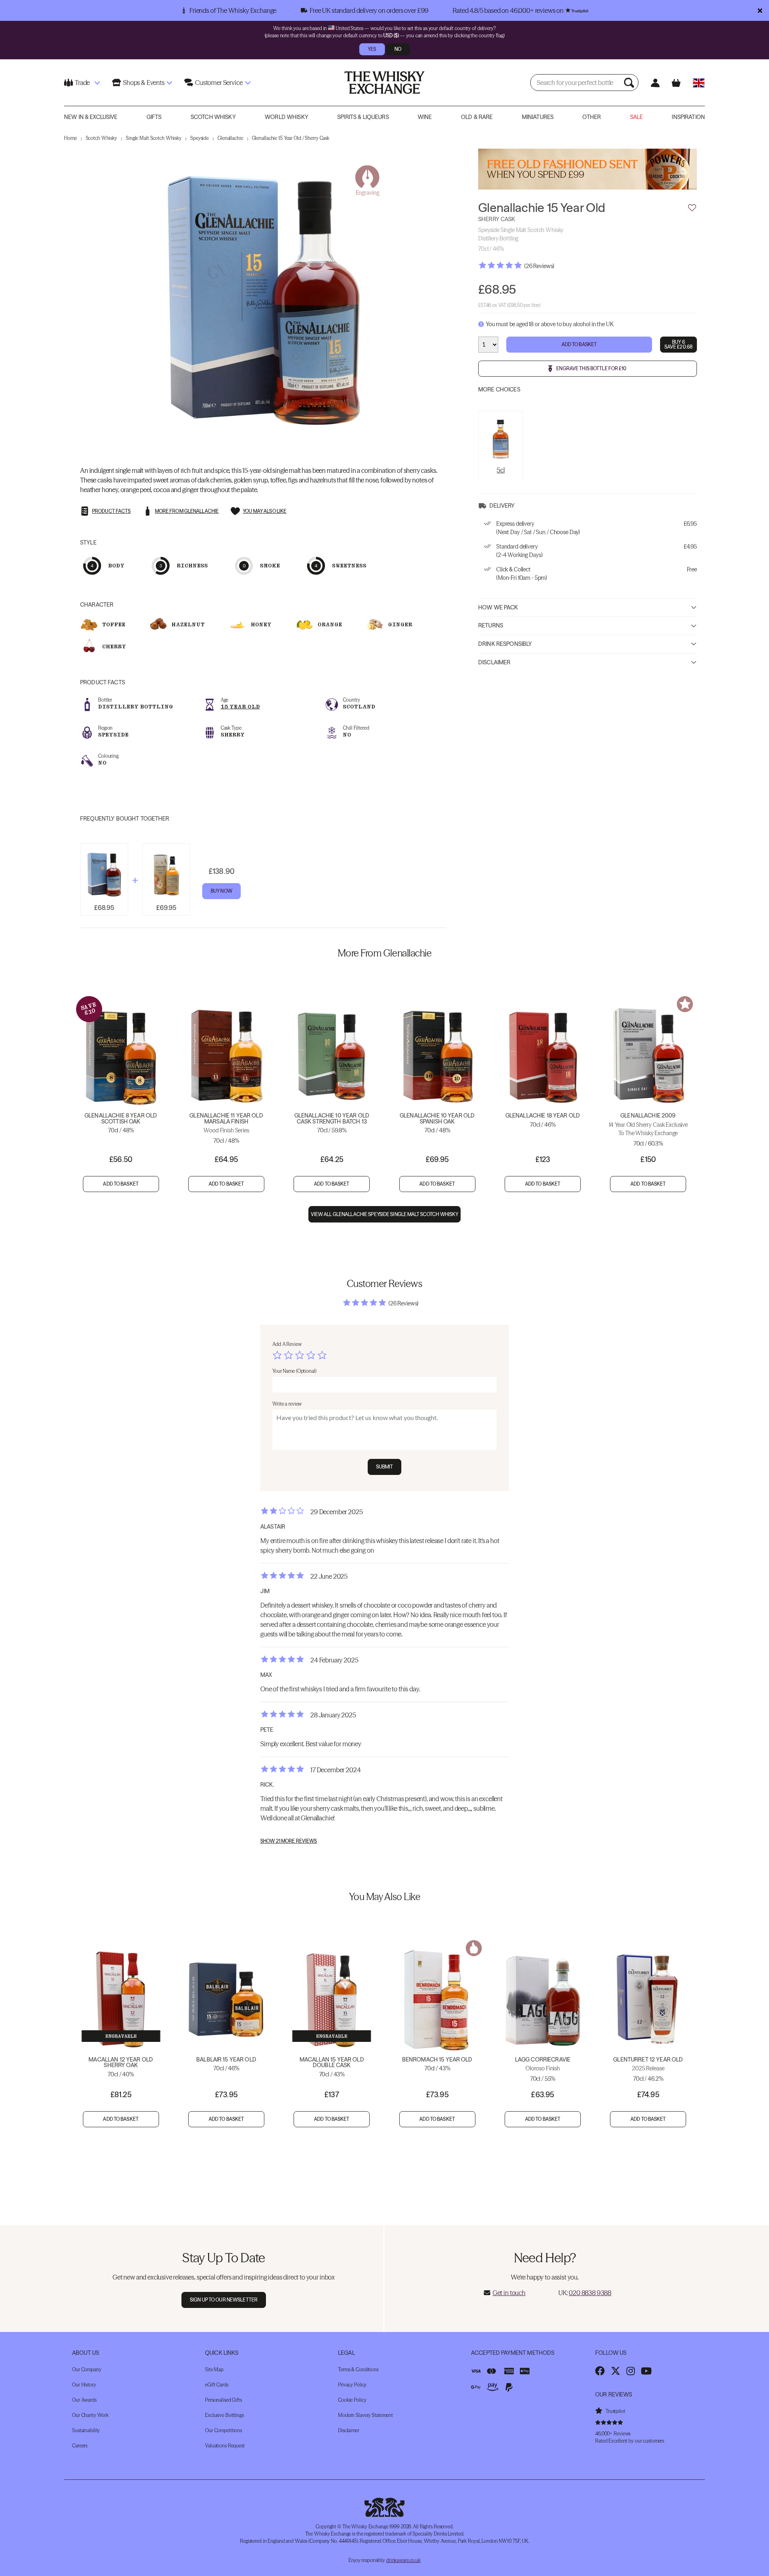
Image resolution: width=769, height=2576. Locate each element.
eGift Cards (217, 2385)
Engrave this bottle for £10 (591, 368)
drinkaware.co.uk (403, 2560)
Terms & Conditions (358, 2369)
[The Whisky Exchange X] (616, 2371)
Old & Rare (477, 117)
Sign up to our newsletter (224, 2300)
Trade (82, 83)
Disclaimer (494, 662)
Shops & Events (144, 83)
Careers (80, 2446)
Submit (385, 1467)
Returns (491, 625)
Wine (425, 117)
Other (592, 117)
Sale (637, 117)
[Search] (630, 83)
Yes (372, 49)
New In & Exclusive (91, 117)
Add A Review (287, 1344)
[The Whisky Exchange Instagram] (631, 2371)
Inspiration (688, 117)
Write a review (287, 1404)
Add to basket (121, 1184)
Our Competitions (223, 2430)
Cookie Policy (352, 2400)
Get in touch (509, 2293)
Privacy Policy (352, 2385)
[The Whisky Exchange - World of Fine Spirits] (384, 83)
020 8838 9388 (590, 2293)
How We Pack (498, 607)
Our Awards (84, 2400)
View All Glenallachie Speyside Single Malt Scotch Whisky (385, 1214)
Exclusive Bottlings (224, 2415)
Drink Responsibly (505, 644)
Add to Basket (579, 344)
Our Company (87, 2369)
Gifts (154, 117)
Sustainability (86, 2430)
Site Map (214, 2369)
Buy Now (221, 891)
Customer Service (219, 83)
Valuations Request (225, 2446)
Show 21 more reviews (289, 1841)
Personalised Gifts (223, 2400)
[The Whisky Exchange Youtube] (646, 2371)
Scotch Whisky (213, 117)
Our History (84, 2385)
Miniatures (538, 117)
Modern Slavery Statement (365, 2415)
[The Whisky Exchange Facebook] (600, 2371)
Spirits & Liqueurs (363, 117)
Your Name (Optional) (294, 1371)
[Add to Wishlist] (692, 208)
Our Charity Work (90, 2415)
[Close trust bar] (760, 10)
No (398, 49)
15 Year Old (240, 707)
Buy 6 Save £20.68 (678, 344)
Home (70, 138)
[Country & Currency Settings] (699, 83)
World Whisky (287, 117)
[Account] (655, 83)
